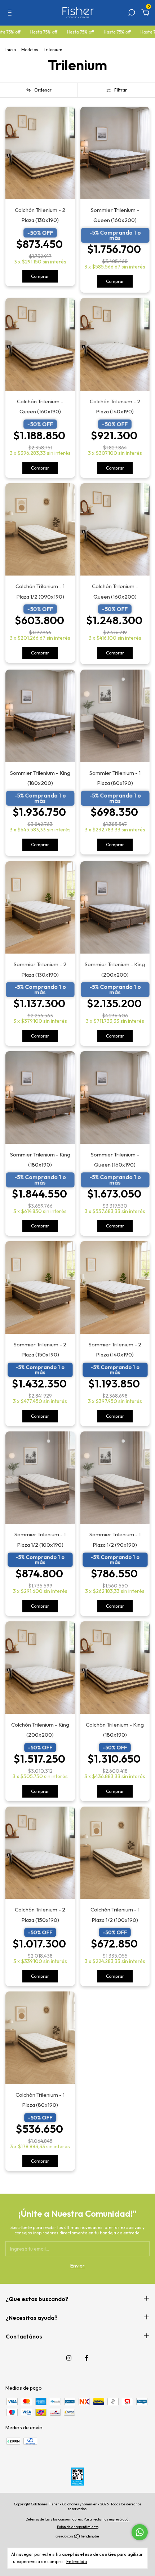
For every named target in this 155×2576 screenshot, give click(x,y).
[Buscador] (132, 14)
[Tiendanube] (78, 2537)
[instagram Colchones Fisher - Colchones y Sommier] (69, 2358)
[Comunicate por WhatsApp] (140, 2532)
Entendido (77, 2561)
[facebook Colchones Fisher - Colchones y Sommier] (87, 2358)
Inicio (11, 50)
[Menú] (11, 14)
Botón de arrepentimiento (78, 2527)
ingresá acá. (119, 2519)
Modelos (30, 50)
